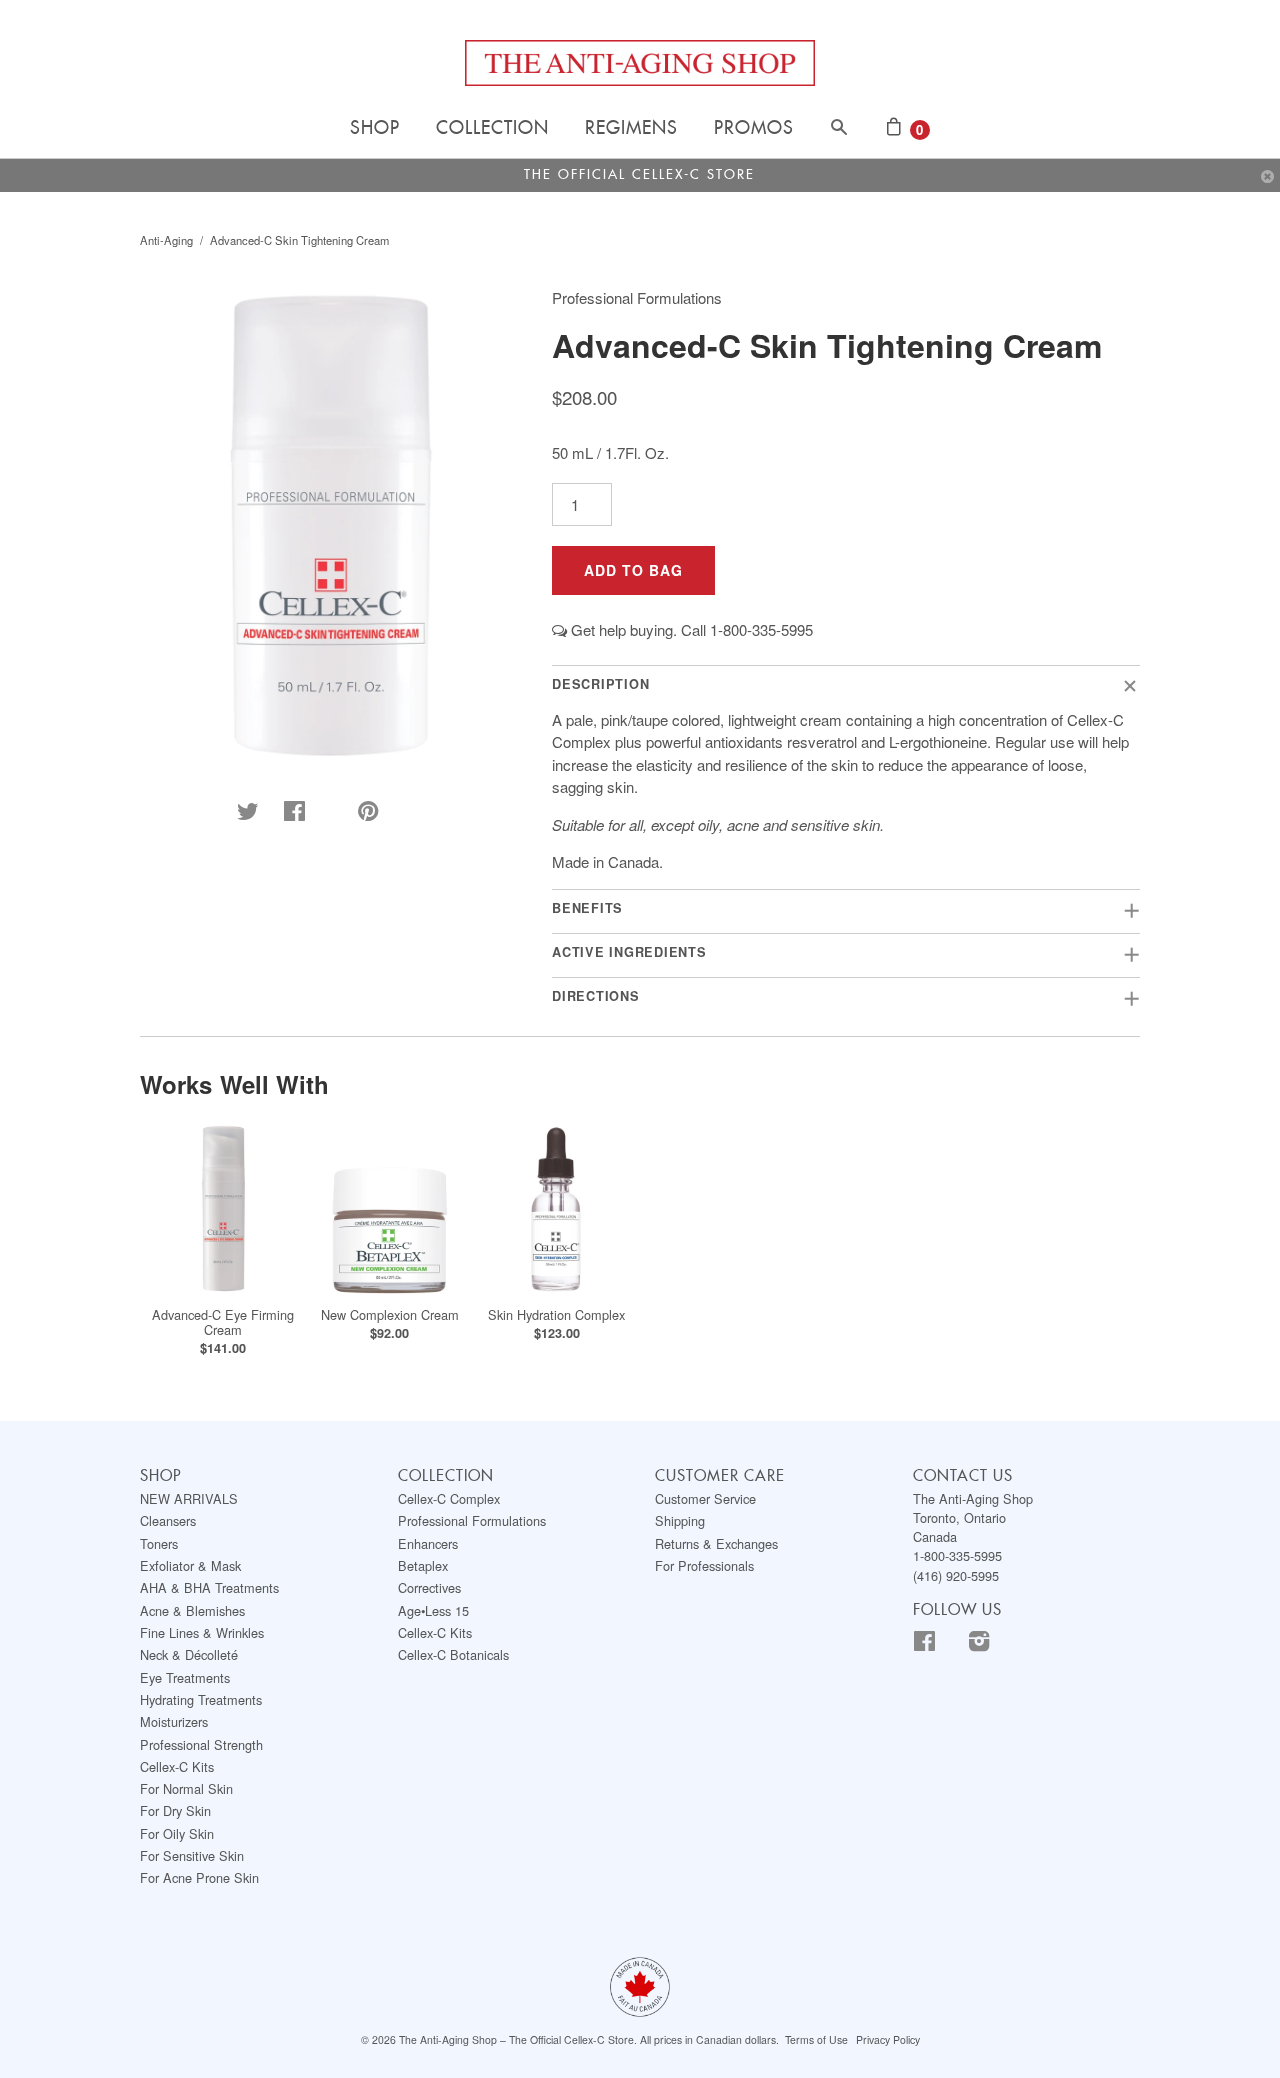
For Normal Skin (186, 1788)
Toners (159, 1543)
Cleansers (168, 1520)
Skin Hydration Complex (556, 1314)
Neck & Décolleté (189, 1654)
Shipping (680, 1520)
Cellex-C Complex (449, 1498)
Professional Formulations (472, 1520)
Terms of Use (816, 2039)
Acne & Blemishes (192, 1610)
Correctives (429, 1587)
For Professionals (704, 1565)
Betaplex (423, 1565)
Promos (754, 129)
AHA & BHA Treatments (209, 1587)
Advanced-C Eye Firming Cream (223, 1322)
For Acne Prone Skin (199, 1877)
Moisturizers (174, 1721)
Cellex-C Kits (177, 1766)
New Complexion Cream (390, 1314)
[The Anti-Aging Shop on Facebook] (938, 1644)
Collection (492, 129)
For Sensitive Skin (192, 1855)
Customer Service (705, 1498)
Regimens (631, 129)
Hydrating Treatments (201, 1699)
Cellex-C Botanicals (453, 1654)
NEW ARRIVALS (189, 1498)
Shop (375, 129)
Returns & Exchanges (716, 1543)
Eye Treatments (185, 1677)
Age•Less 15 (433, 1610)
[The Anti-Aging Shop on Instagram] (993, 1644)
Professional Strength (201, 1744)
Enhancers (428, 1543)
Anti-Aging (166, 240)
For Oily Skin (177, 1833)
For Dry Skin (175, 1810)
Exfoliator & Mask (190, 1565)
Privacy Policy (888, 2039)
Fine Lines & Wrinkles (202, 1632)
